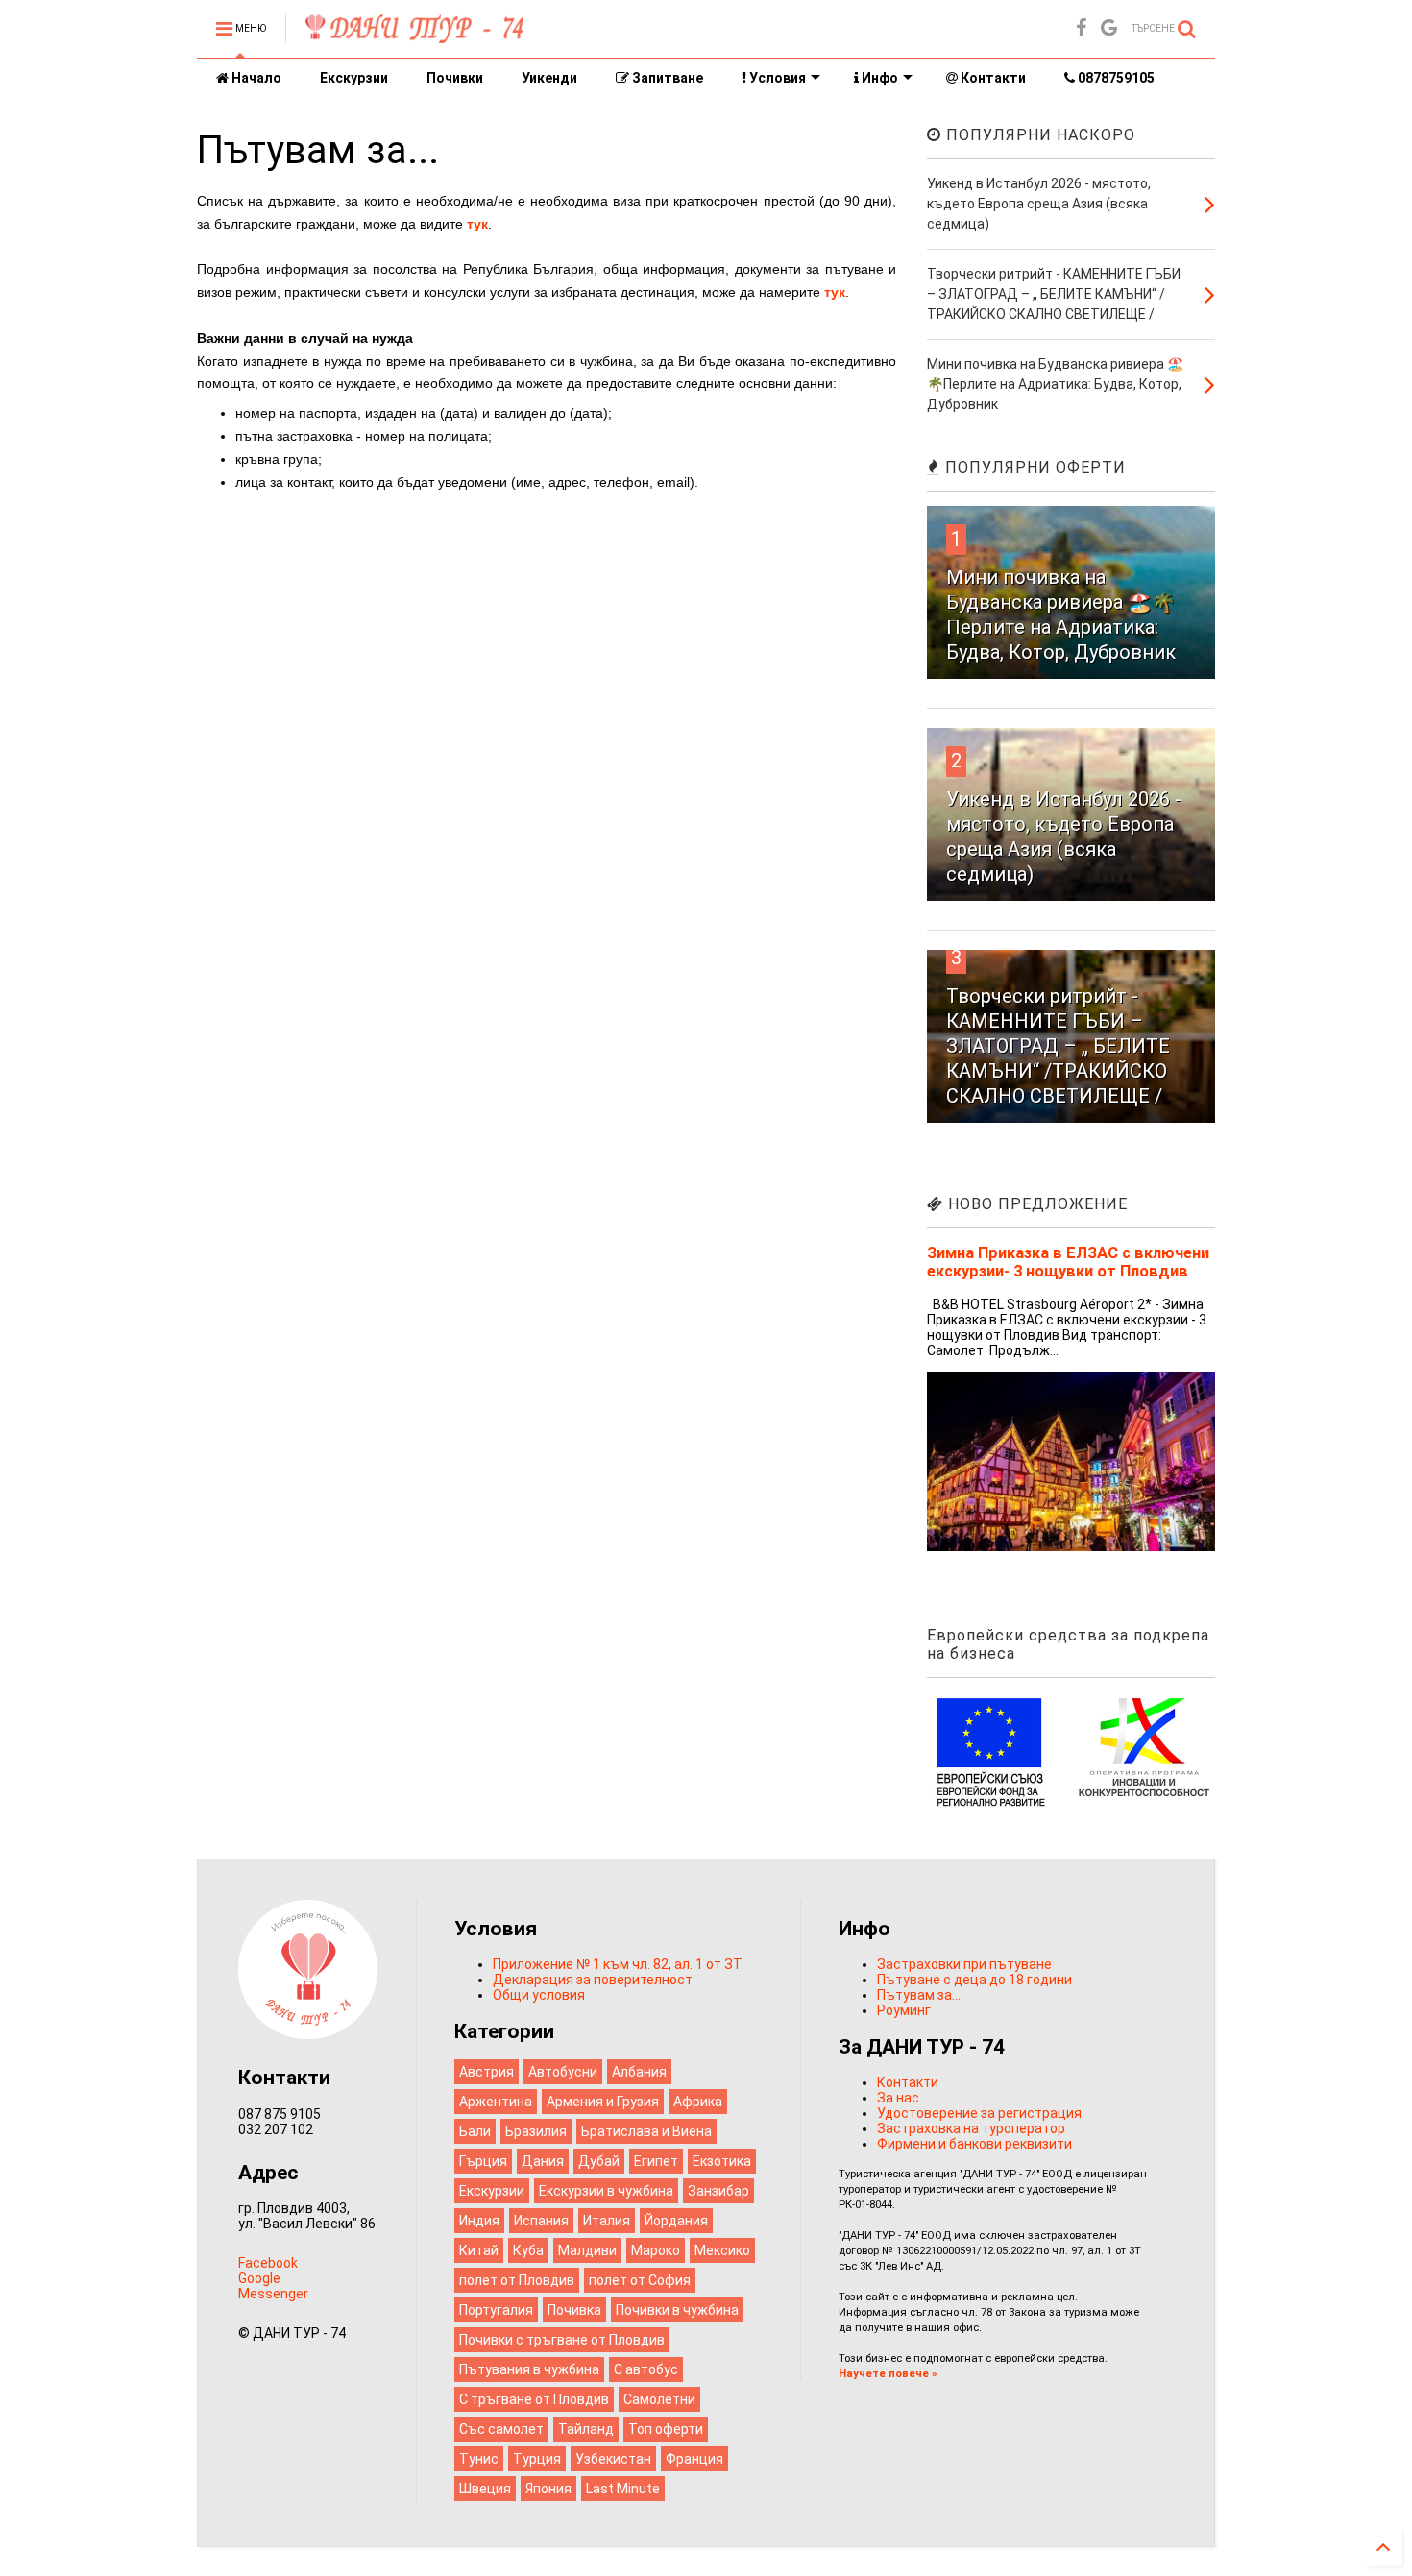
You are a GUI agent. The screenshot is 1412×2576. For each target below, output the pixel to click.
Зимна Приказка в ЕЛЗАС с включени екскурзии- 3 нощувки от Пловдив (1068, 1262)
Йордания (676, 2221)
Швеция (485, 2489)
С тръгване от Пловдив (534, 2399)
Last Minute (623, 2489)
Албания (639, 2072)
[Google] (1109, 28)
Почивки (455, 78)
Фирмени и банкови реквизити (974, 2144)
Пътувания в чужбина (529, 2369)
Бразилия (536, 2131)
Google (259, 2278)
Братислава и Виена (646, 2131)
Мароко (656, 2250)
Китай (479, 2250)
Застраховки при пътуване (964, 1964)
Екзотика (722, 2161)
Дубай (599, 2161)
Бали (475, 2131)
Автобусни (563, 2072)
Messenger (273, 2294)
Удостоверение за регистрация (979, 2113)
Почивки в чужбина (677, 2310)
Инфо (878, 78)
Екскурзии (354, 78)
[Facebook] (1081, 28)
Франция (694, 2459)
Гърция (483, 2161)
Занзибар (718, 2191)
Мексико (722, 2250)
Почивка (574, 2310)
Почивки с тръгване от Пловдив (562, 2340)
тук (477, 224)
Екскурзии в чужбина (606, 2191)
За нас (898, 2098)
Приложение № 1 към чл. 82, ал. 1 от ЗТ (618, 1964)
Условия (776, 78)
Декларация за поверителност (593, 1980)
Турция (537, 2459)
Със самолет (501, 2429)
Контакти (992, 78)
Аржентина (496, 2102)
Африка (698, 2102)
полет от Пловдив (517, 2280)
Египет (656, 2161)
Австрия (487, 2072)
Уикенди (549, 78)
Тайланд (586, 2429)
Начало (255, 78)
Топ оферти (666, 2429)
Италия (607, 2221)
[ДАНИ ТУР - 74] (414, 36)
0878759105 (1115, 78)
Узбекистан (613, 2459)
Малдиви (587, 2250)
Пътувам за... (919, 1995)
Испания (541, 2221)
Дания (543, 2161)
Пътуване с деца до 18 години (974, 1980)
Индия (479, 2221)
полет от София (640, 2280)
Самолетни (659, 2399)
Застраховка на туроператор (971, 2128)
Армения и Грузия (603, 2102)
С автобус (646, 2369)
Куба (528, 2250)
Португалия (496, 2310)
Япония (548, 2489)
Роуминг (904, 2010)
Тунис (479, 2459)
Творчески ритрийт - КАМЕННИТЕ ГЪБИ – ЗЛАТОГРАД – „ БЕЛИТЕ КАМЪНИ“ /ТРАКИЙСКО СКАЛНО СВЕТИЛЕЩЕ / (1058, 1046)
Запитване (666, 78)
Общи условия (539, 1995)
